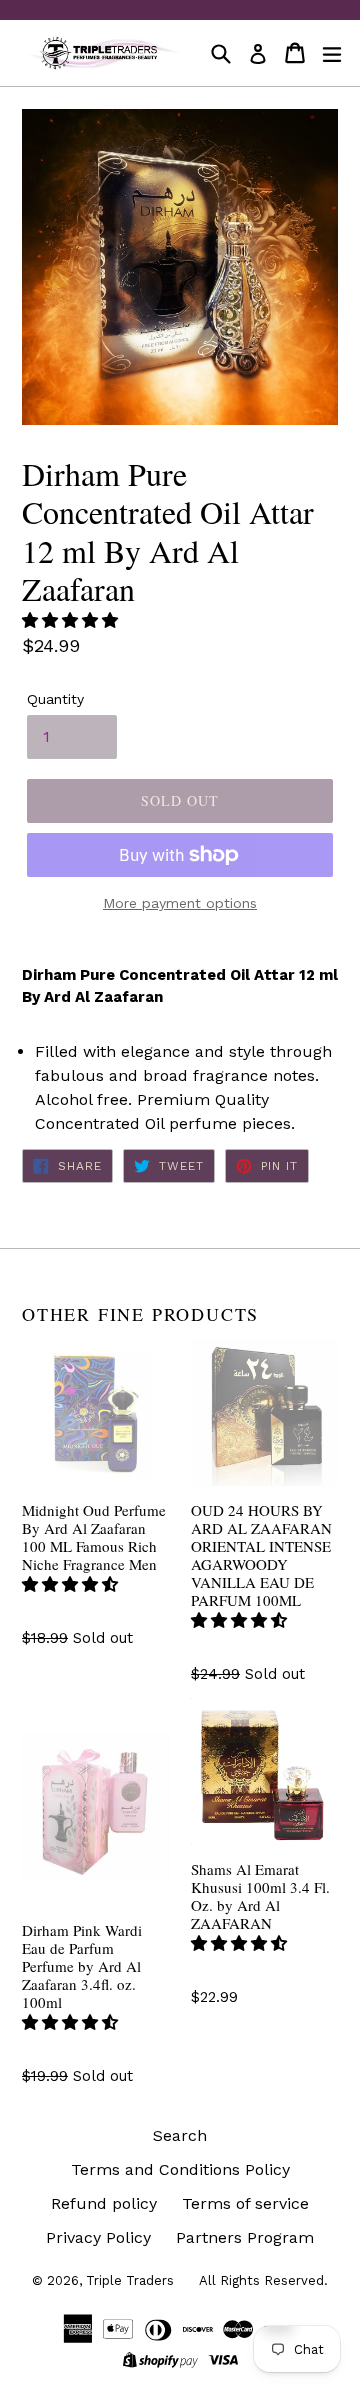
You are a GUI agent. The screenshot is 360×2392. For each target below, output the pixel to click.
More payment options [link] (180, 903)
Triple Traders (130, 2280)
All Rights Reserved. (263, 2280)
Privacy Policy (98, 2237)
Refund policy (104, 2203)
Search (180, 2135)
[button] (72, 620)
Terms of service (245, 2203)
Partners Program (245, 2237)
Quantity (55, 699)
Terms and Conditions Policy (180, 2169)
